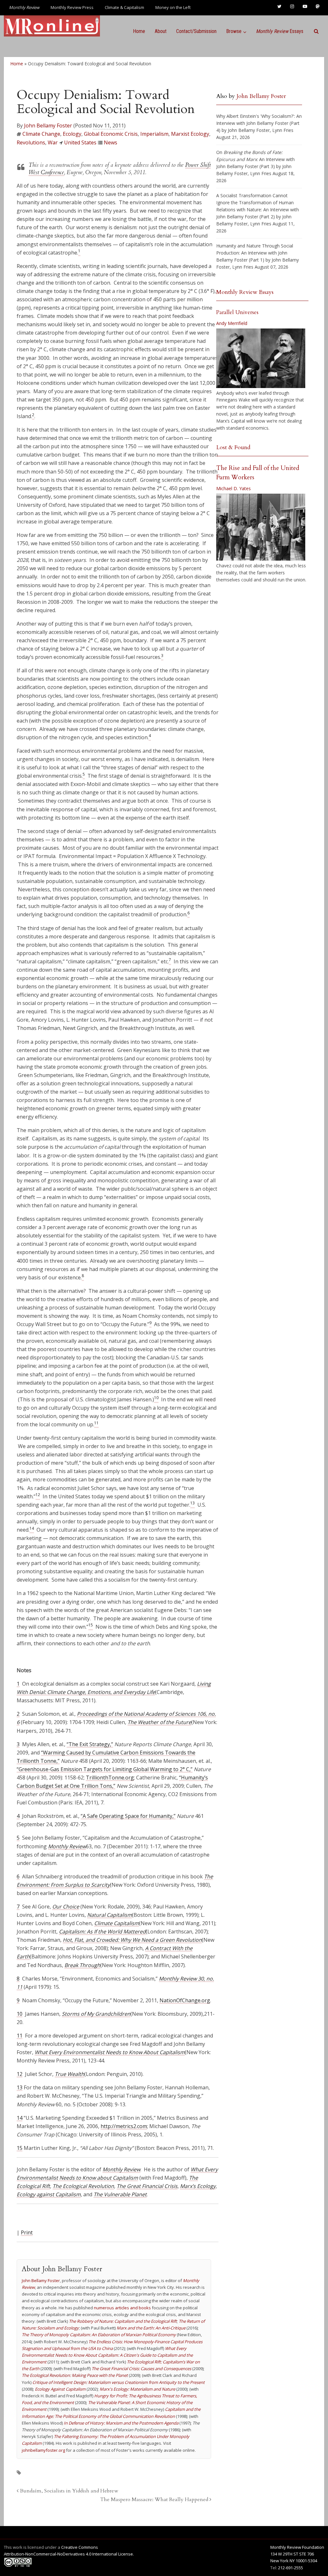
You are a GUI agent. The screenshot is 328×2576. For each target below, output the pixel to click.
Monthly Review (67, 1846)
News (111, 142)
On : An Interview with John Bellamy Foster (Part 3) (255, 159)
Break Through (82, 1965)
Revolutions (31, 142)
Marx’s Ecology (198, 2186)
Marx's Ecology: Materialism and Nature (137, 2389)
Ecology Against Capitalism (60, 2389)
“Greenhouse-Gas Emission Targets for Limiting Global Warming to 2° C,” (105, 1769)
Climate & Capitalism (124, 7)
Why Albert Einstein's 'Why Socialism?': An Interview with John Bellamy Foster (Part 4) (259, 123)
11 (20, 2036)
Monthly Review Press (72, 7)
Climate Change (41, 134)
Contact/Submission (196, 31)
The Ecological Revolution (83, 2186)
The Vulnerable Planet (120, 2194)
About (161, 31)
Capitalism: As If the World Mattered (102, 1932)
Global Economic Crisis (111, 134)
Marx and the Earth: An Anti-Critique (151, 2328)
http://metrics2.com (124, 2126)
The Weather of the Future (159, 1722)
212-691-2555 (291, 2568)
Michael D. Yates (234, 488)
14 (20, 2118)
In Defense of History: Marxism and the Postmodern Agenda (121, 2423)
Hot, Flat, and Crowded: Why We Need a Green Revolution (132, 1940)
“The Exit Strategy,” (90, 1744)
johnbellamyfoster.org (43, 2450)
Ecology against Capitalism (49, 2194)
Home (139, 31)
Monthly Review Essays (245, 292)
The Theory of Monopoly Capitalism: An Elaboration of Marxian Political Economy (99, 2335)
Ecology (72, 134)
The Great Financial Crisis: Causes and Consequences (141, 2369)
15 (20, 2148)
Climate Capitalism (117, 1923)
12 (20, 2074)
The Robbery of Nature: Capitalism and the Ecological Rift (123, 2321)
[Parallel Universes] (261, 358)
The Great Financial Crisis (147, 2186)
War (53, 142)
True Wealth (70, 2074)
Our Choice (66, 1907)
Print (27, 2232)
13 (20, 2087)
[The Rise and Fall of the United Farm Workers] (261, 527)
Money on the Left (173, 7)
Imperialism (154, 134)
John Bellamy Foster (48, 126)
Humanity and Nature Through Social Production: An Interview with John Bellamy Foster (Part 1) (255, 253)
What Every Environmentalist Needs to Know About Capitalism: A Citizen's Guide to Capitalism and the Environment (107, 2355)
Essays (280, 31)
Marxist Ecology (190, 134)
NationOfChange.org (185, 2000)
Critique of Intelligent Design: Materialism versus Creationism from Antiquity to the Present (119, 2382)
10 (20, 2014)
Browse (234, 31)
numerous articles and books (122, 2308)
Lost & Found (233, 447)
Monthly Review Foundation (297, 2547)
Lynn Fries (283, 130)
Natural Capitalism (110, 1915)
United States (80, 142)
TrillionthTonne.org (110, 1778)
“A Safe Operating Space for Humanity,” (128, 1816)
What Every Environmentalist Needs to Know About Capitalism (110, 2052)
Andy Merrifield (232, 323)
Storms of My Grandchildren (96, 2014)
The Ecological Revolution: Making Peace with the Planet (75, 2375)
